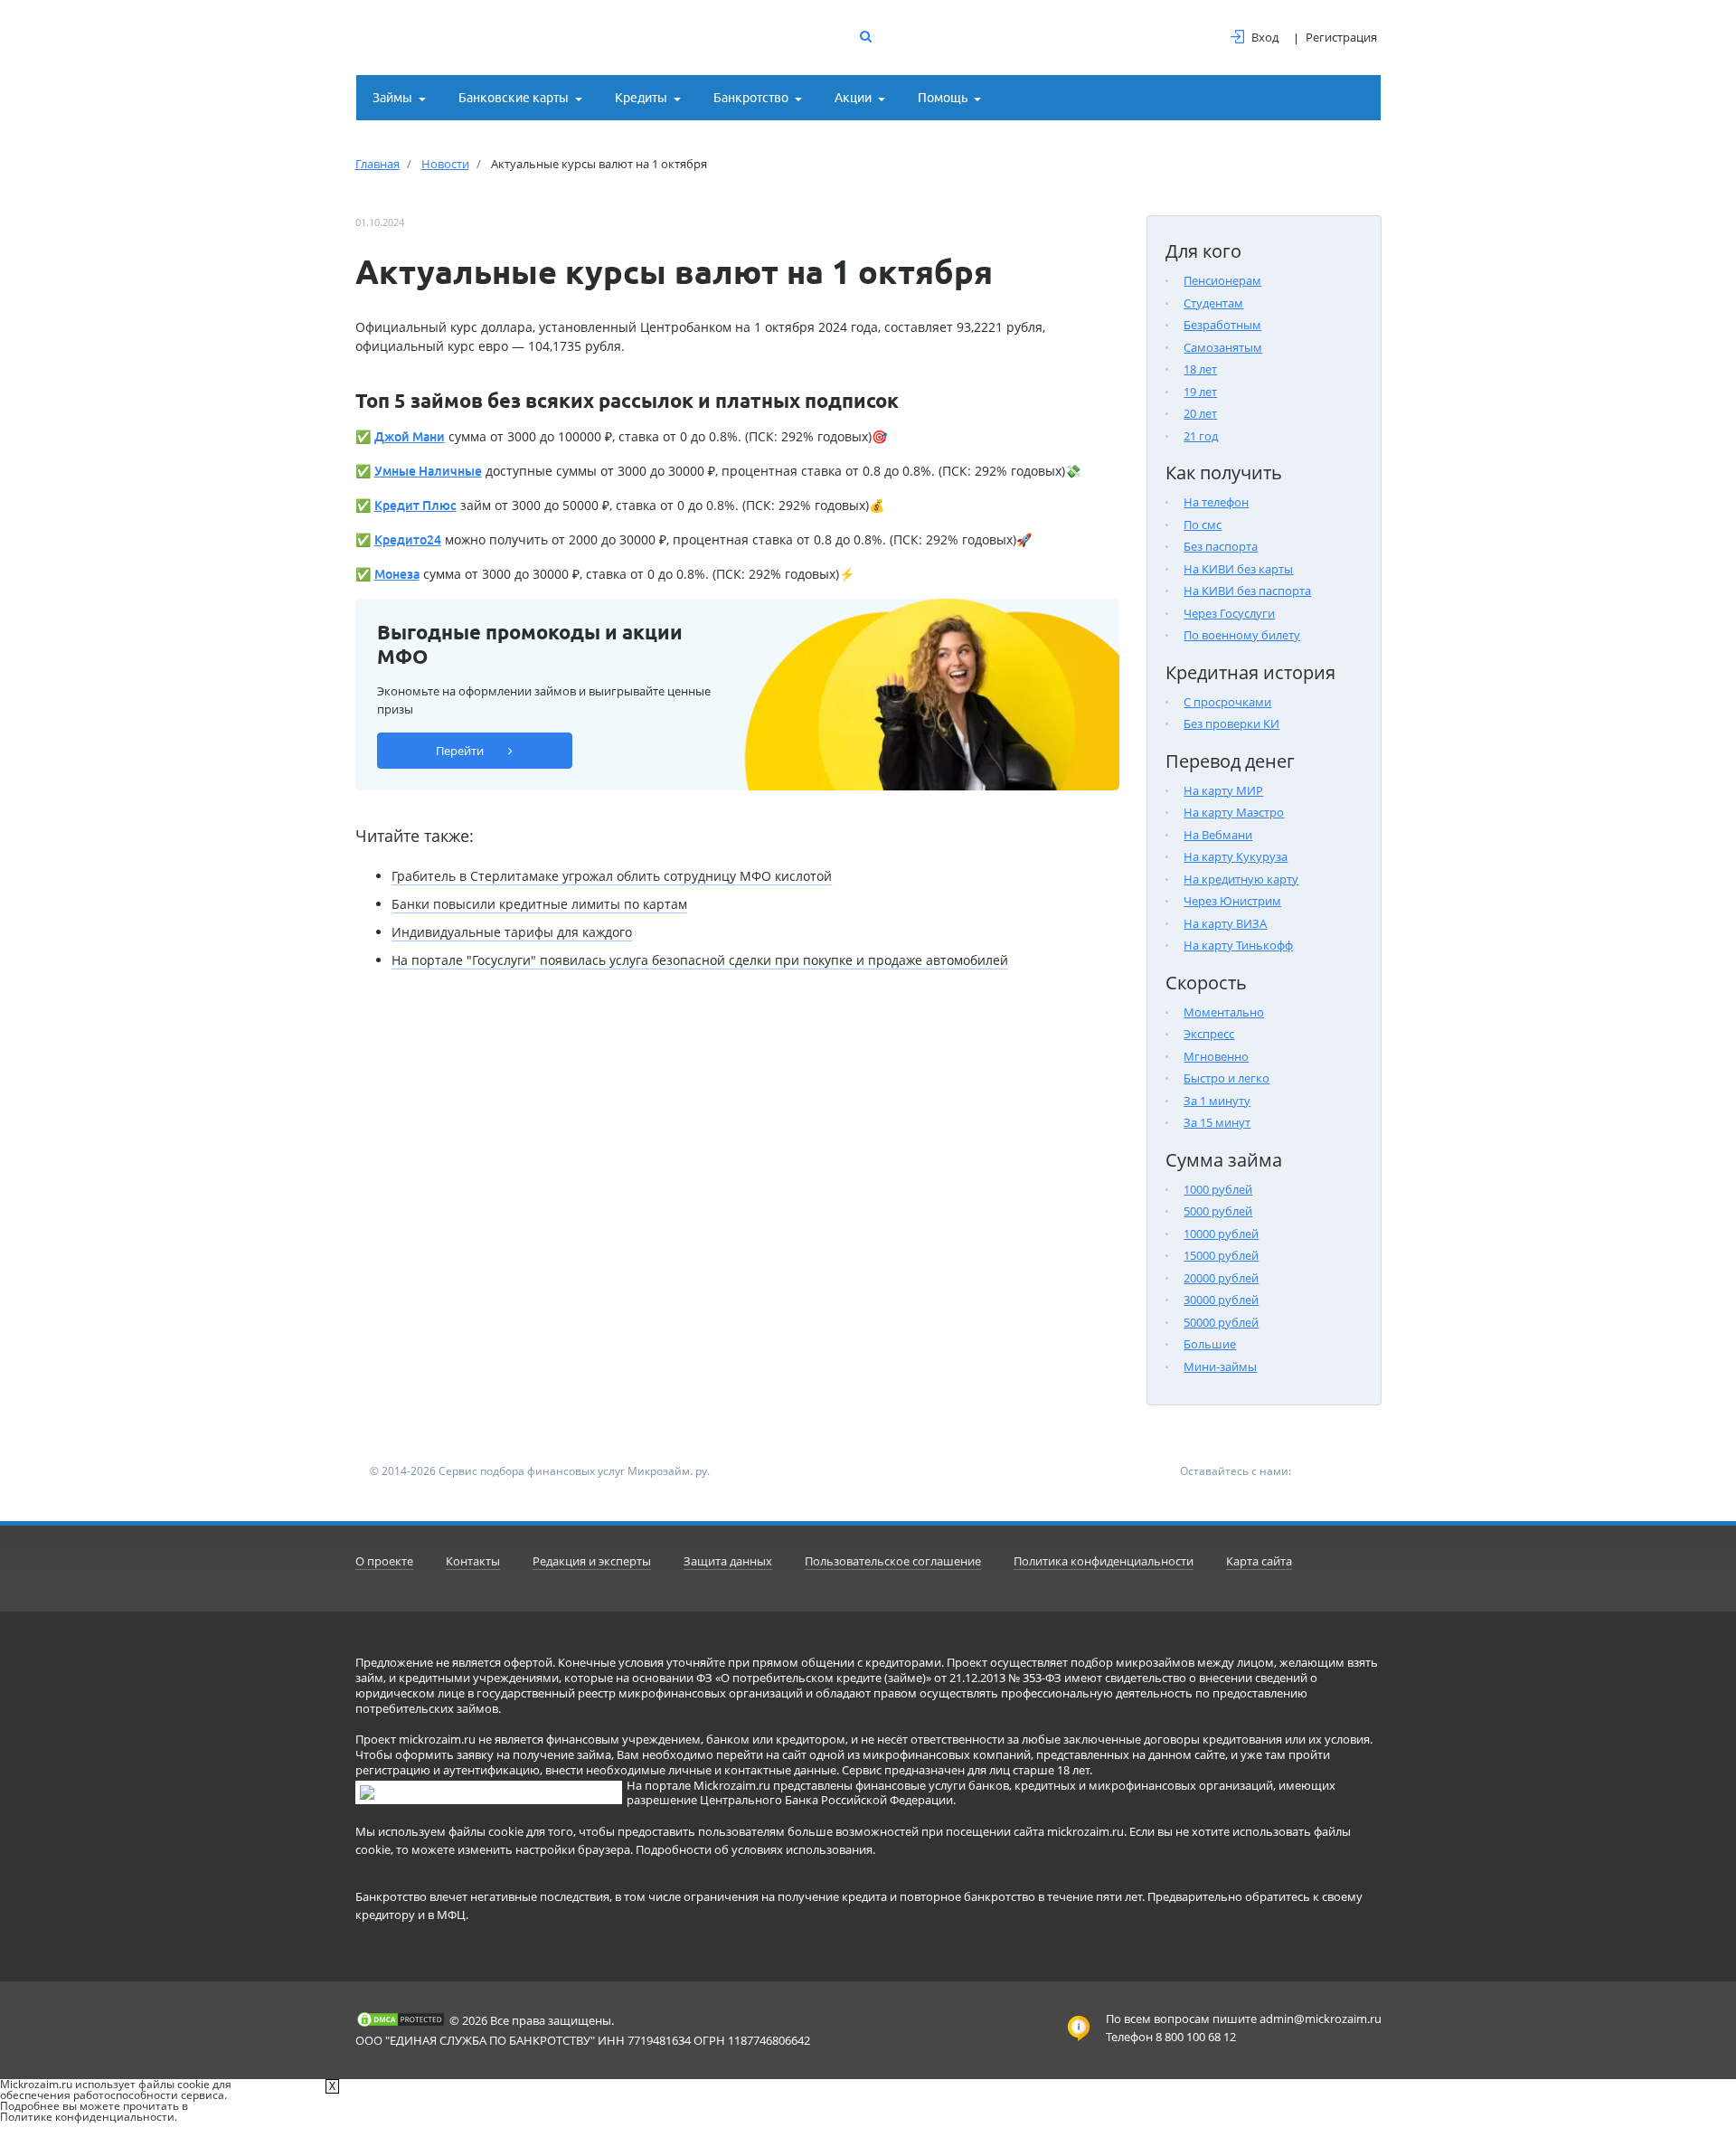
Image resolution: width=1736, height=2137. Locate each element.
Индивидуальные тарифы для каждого (512, 932)
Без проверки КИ (1231, 723)
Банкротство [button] (751, 98)
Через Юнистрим (1232, 901)
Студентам (1213, 303)
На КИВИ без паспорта (1247, 591)
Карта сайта (1259, 1561)
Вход (1265, 37)
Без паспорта (1221, 546)
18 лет (1200, 369)
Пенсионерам (1222, 280)
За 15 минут (1217, 1122)
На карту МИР (1223, 790)
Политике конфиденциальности (87, 2117)
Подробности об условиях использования (754, 1849)
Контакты (473, 1561)
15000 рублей (1221, 1255)
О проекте (384, 1561)
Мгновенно (1216, 1056)
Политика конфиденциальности (1104, 1561)
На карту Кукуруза (1236, 856)
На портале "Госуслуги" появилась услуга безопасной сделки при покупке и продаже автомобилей (700, 960)
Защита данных (728, 1561)
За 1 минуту (1217, 1101)
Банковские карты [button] (514, 98)
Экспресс (1209, 1034)
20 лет (1200, 413)
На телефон (1216, 502)
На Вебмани (1218, 835)
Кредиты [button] (641, 98)
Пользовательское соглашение (893, 1561)
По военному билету (1242, 635)
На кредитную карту (1241, 879)
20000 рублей (1221, 1278)
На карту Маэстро (1234, 812)
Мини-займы (1220, 1366)
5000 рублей (1218, 1211)
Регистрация (1341, 37)
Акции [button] (853, 98)
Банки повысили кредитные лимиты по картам (539, 904)
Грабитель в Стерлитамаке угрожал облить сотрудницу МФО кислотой (612, 876)
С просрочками (1227, 702)
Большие (1210, 1344)
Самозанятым (1223, 347)
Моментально (1224, 1012)
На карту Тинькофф (1238, 945)
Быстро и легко (1227, 1078)
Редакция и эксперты (592, 1561)
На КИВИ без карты (1238, 569)
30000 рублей (1221, 1300)
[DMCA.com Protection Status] (401, 2019)
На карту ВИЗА (1225, 923)
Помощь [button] (943, 98)
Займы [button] (392, 98)
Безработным (1222, 325)
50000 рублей (1221, 1322)
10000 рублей (1221, 1234)
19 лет (1200, 392)
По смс (1203, 525)
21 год (1201, 436)
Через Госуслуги (1229, 613)
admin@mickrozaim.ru (1321, 2019)
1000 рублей (1218, 1189)
